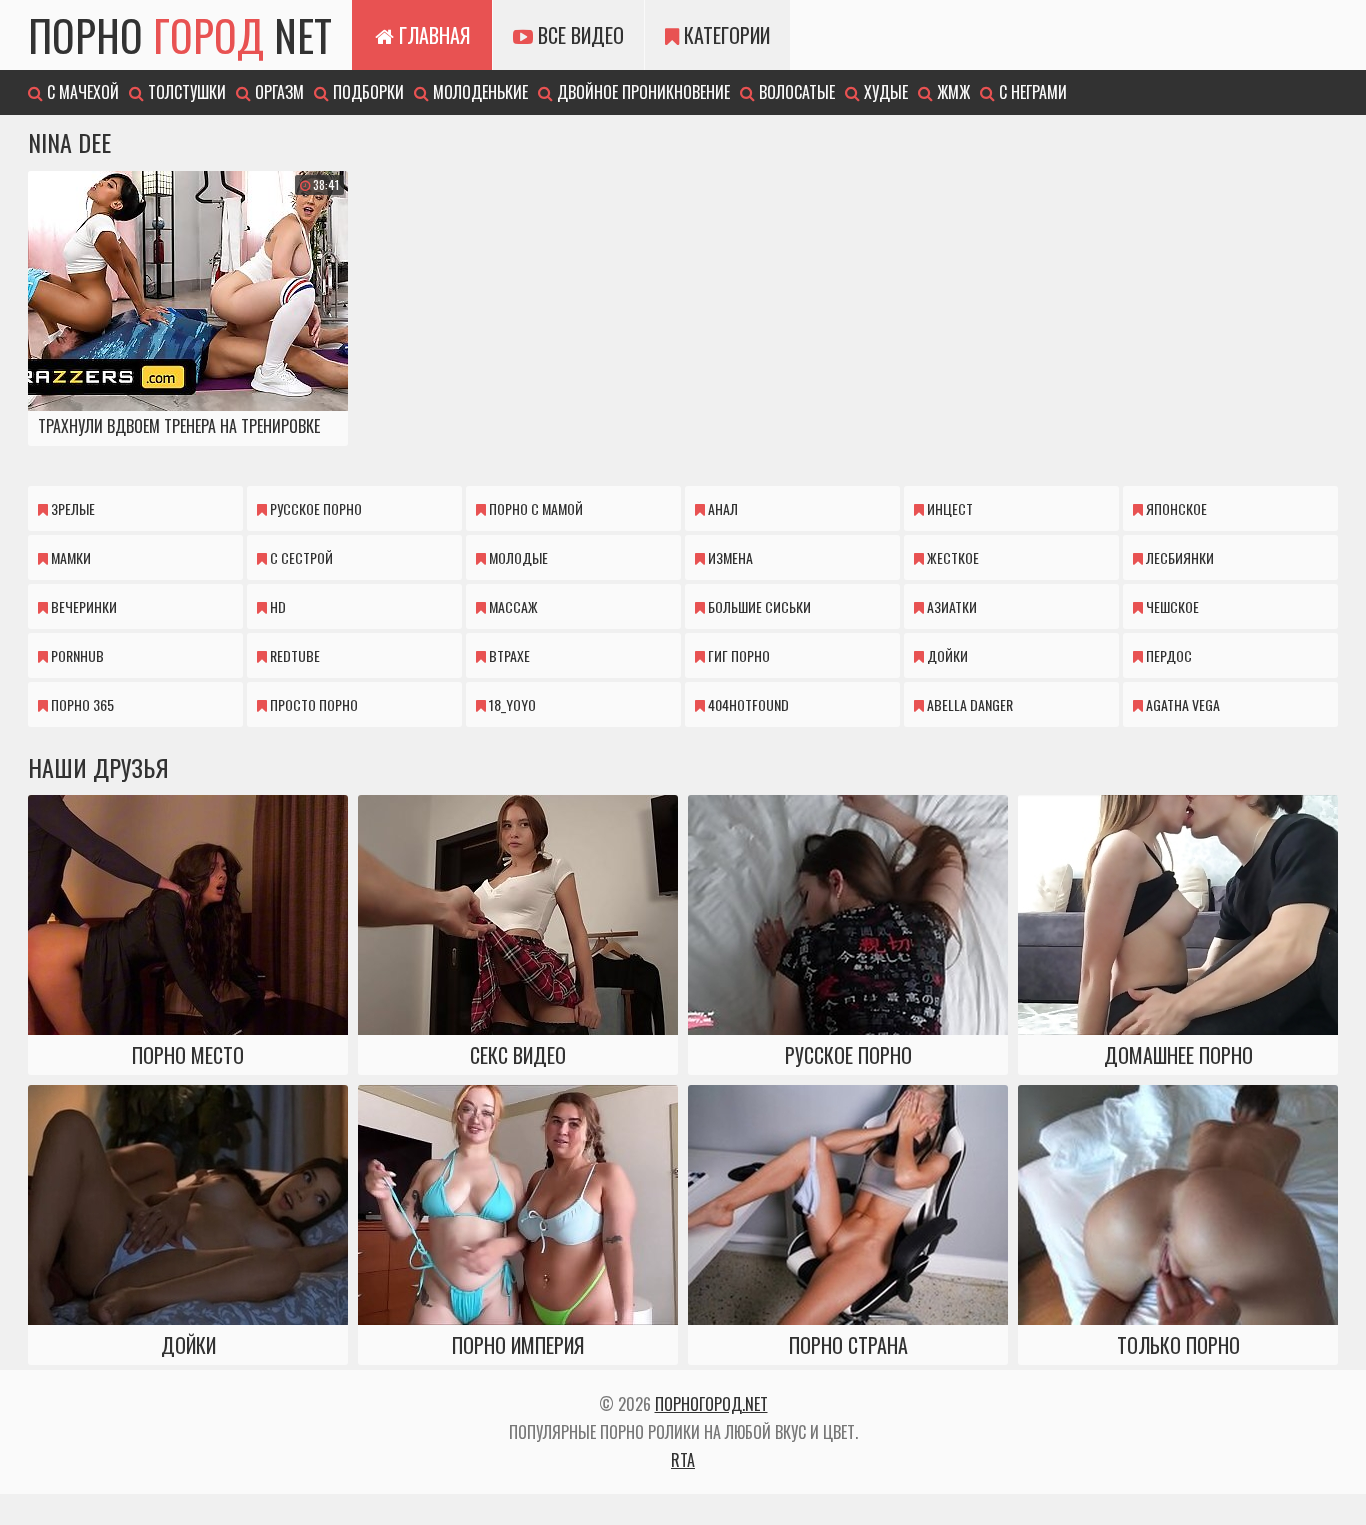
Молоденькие (478, 92)
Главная (432, 35)
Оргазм (277, 92)
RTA (683, 1460)
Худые (884, 92)
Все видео (578, 35)
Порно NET (180, 35)
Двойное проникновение (641, 92)
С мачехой (81, 92)
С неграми (1031, 92)
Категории (724, 35)
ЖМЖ (951, 92)
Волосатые (795, 92)
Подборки (366, 92)
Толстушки (185, 92)
